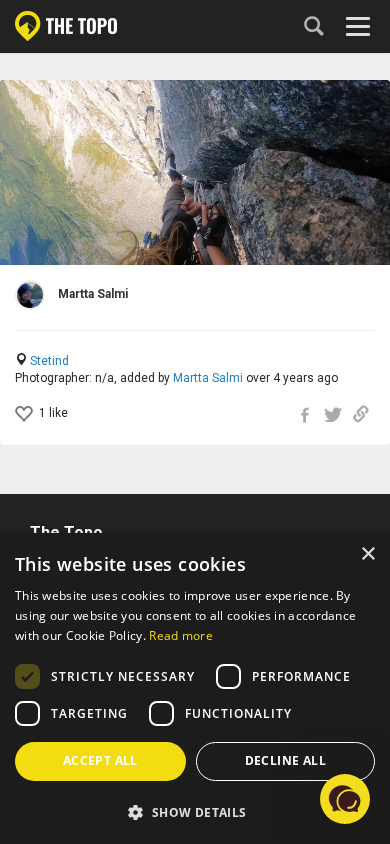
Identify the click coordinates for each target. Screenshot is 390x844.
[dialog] (195, 688)
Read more (181, 635)
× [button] (367, 554)
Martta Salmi (208, 378)
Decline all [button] (285, 760)
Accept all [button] (100, 760)
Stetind (49, 361)
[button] (195, 811)
